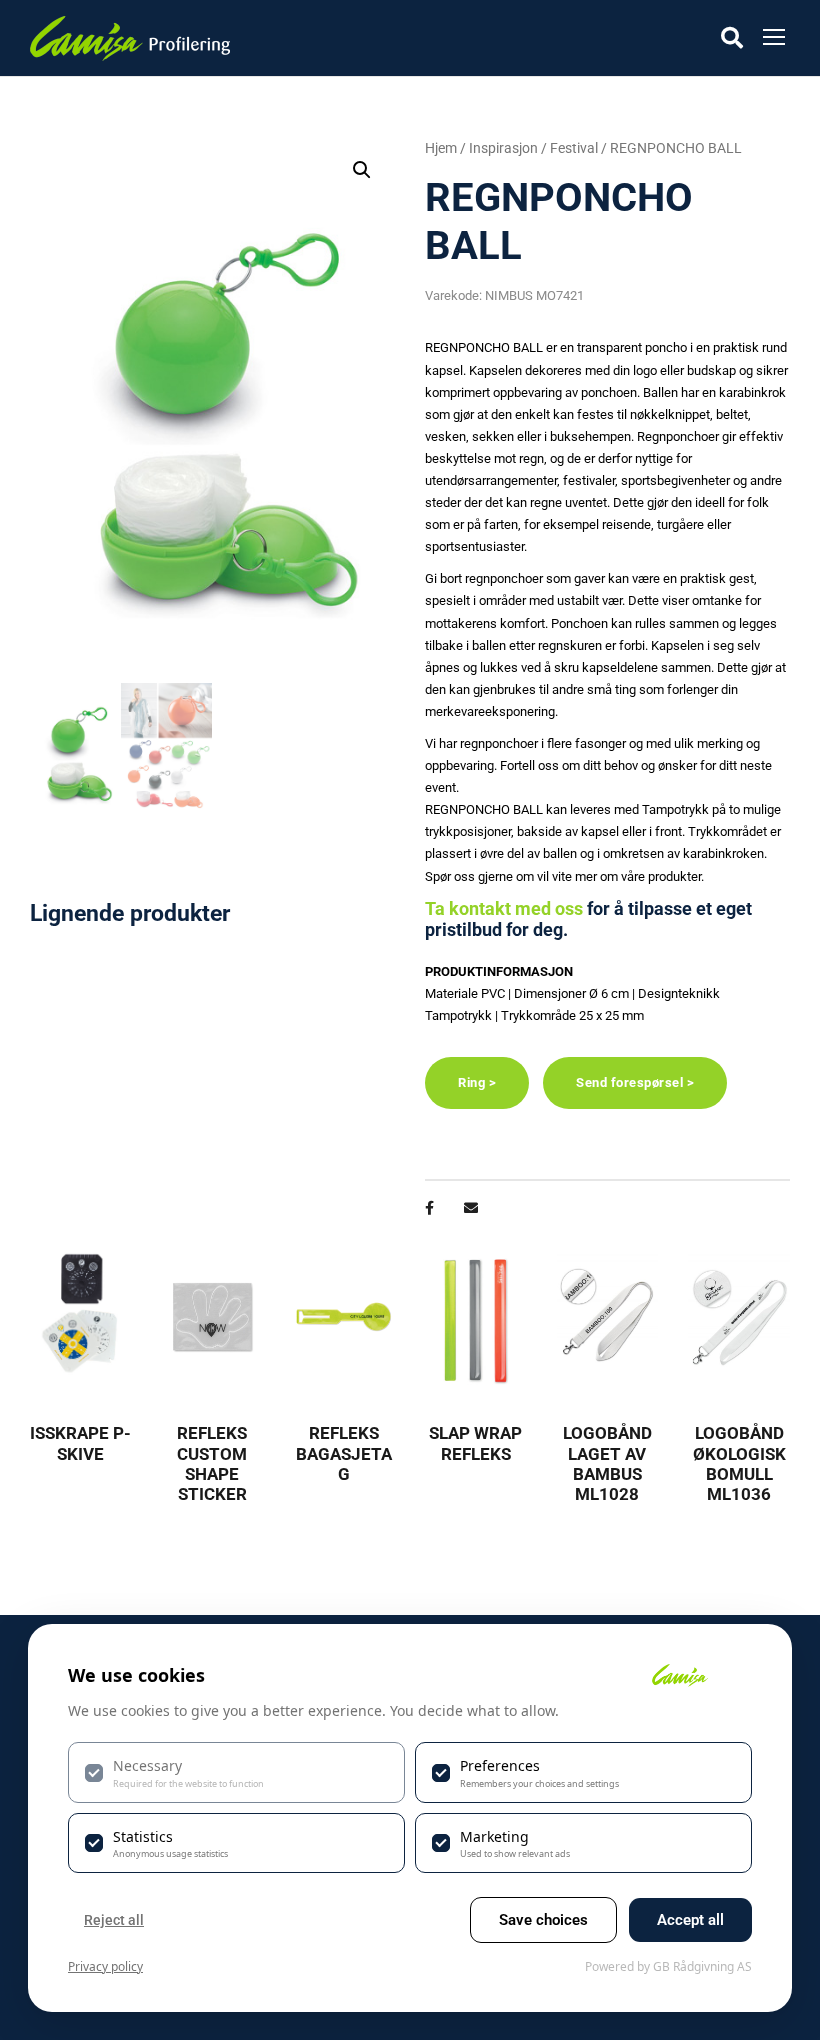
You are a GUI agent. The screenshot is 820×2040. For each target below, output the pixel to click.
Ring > (477, 1082)
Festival (574, 148)
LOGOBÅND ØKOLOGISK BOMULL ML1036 (739, 1463)
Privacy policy (105, 1966)
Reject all (114, 1920)
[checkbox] (236, 1772)
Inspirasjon (503, 148)
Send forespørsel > (635, 1082)
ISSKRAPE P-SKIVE (80, 1443)
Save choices (543, 1920)
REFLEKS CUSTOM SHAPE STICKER (212, 1463)
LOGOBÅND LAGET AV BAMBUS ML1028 (607, 1463)
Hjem (441, 148)
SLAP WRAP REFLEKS (475, 1443)
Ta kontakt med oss (504, 908)
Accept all (690, 1920)
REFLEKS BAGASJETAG (344, 1453)
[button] (362, 170)
